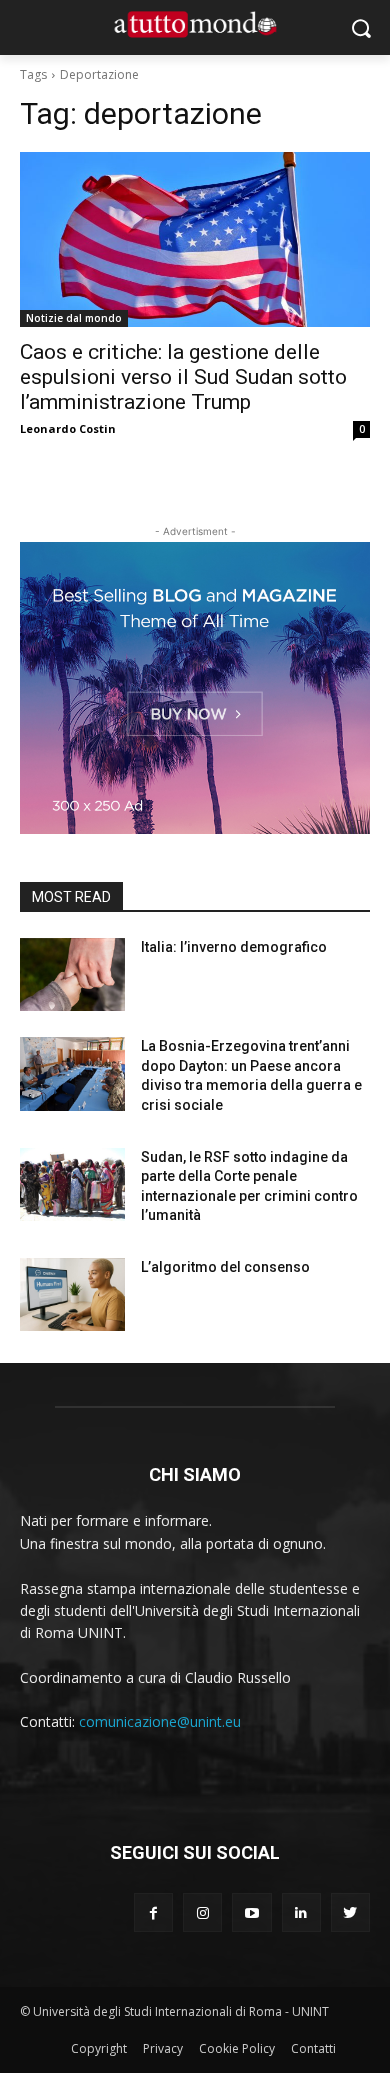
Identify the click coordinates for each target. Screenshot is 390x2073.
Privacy (163, 2048)
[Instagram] (202, 1912)
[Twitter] (350, 1912)
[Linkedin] (301, 1912)
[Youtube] (251, 1912)
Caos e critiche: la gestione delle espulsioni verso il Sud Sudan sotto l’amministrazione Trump (183, 377)
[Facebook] (153, 1912)
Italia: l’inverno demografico (234, 947)
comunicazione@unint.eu (160, 1721)
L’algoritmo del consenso (225, 1267)
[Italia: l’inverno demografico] (72, 975)
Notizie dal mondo (74, 318)
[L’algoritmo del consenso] (72, 1295)
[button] (360, 27)
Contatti (313, 2048)
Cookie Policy (237, 2048)
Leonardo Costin (68, 428)
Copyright (99, 2048)
